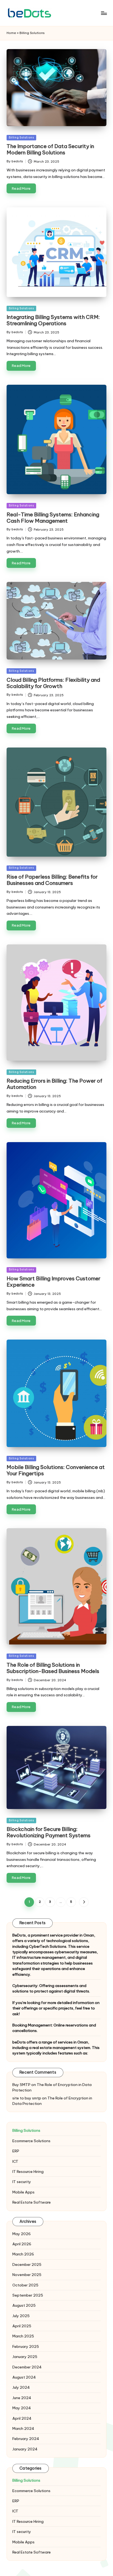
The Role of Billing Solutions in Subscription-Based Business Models (53, 1668)
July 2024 (21, 2387)
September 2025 (28, 2295)
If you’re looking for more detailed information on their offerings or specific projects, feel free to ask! (56, 2008)
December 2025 (27, 2264)
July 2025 (21, 2316)
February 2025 (26, 2346)
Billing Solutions (21, 138)
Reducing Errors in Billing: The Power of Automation (54, 1084)
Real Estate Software (32, 2202)
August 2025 (24, 2305)
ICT (15, 2161)
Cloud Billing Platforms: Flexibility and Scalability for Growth (53, 683)
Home (11, 33)
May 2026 (22, 2234)
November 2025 (27, 2275)
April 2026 (22, 2244)
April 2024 (22, 2418)
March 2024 (23, 2428)
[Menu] (104, 13)
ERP (16, 2151)
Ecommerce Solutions (31, 2141)
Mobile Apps (23, 2192)
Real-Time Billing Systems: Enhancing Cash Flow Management (53, 518)
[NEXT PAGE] (84, 1902)
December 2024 (27, 2367)
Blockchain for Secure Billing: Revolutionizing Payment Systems (49, 1832)
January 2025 (25, 2357)
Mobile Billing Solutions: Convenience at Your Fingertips (56, 1470)
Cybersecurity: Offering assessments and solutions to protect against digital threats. (51, 1988)
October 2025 (25, 2285)
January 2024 (25, 2449)
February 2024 (26, 2439)
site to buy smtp (27, 2098)
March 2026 (23, 2254)
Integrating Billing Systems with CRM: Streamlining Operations (53, 320)
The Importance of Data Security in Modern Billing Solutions (50, 149)
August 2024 (24, 2377)
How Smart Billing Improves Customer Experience (53, 1282)
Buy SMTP (21, 2085)
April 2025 (22, 2326)
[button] (84, 1902)
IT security (22, 2182)
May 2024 (22, 2408)
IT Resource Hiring (28, 2172)
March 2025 (23, 2336)
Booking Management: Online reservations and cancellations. (54, 2028)
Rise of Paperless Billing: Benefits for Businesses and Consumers (52, 880)
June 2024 (22, 2398)
